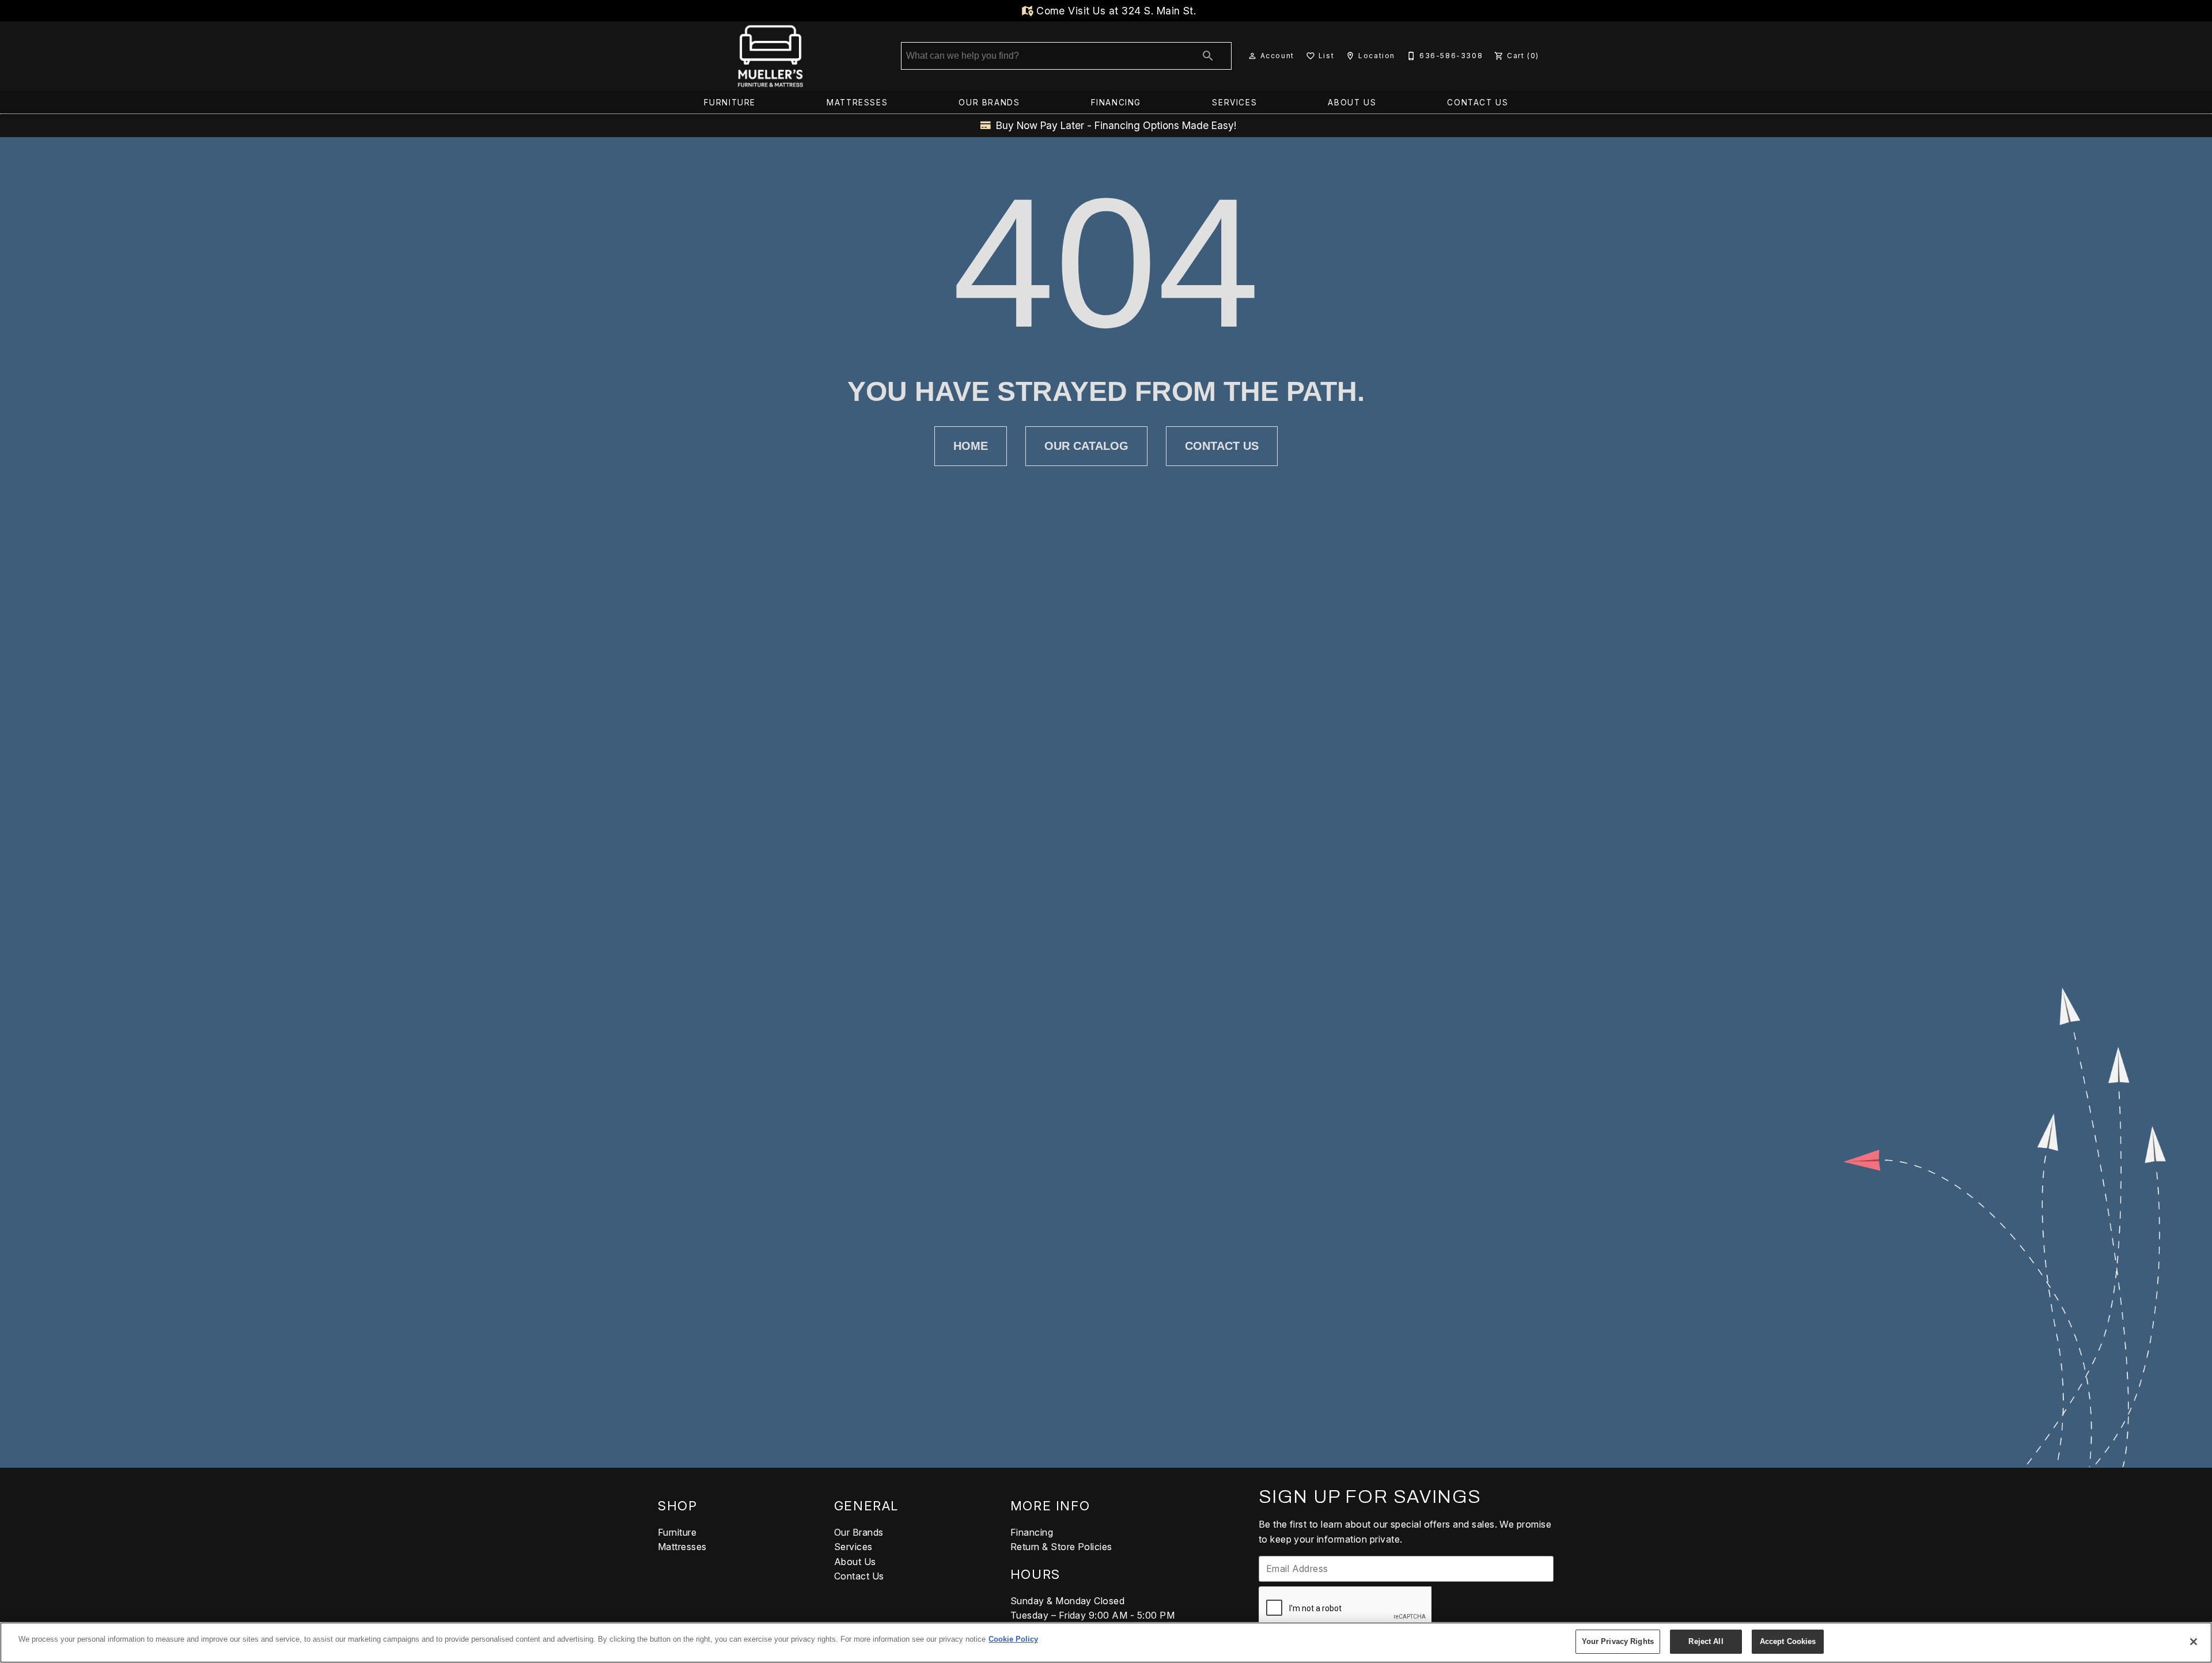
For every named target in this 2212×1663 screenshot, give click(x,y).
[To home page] (770, 56)
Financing (1116, 103)
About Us (1352, 103)
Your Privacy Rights (1618, 1641)
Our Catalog (1086, 446)
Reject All (1706, 1641)
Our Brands (989, 103)
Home (971, 446)
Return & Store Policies (1061, 1547)
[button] (1252, 56)
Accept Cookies (1788, 1641)
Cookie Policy (1013, 1639)
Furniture (730, 103)
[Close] (2194, 1642)
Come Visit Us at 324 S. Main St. (1115, 11)
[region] (1106, 1643)
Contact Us (1478, 103)
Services (1234, 103)
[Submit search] (1208, 56)
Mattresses (857, 103)
